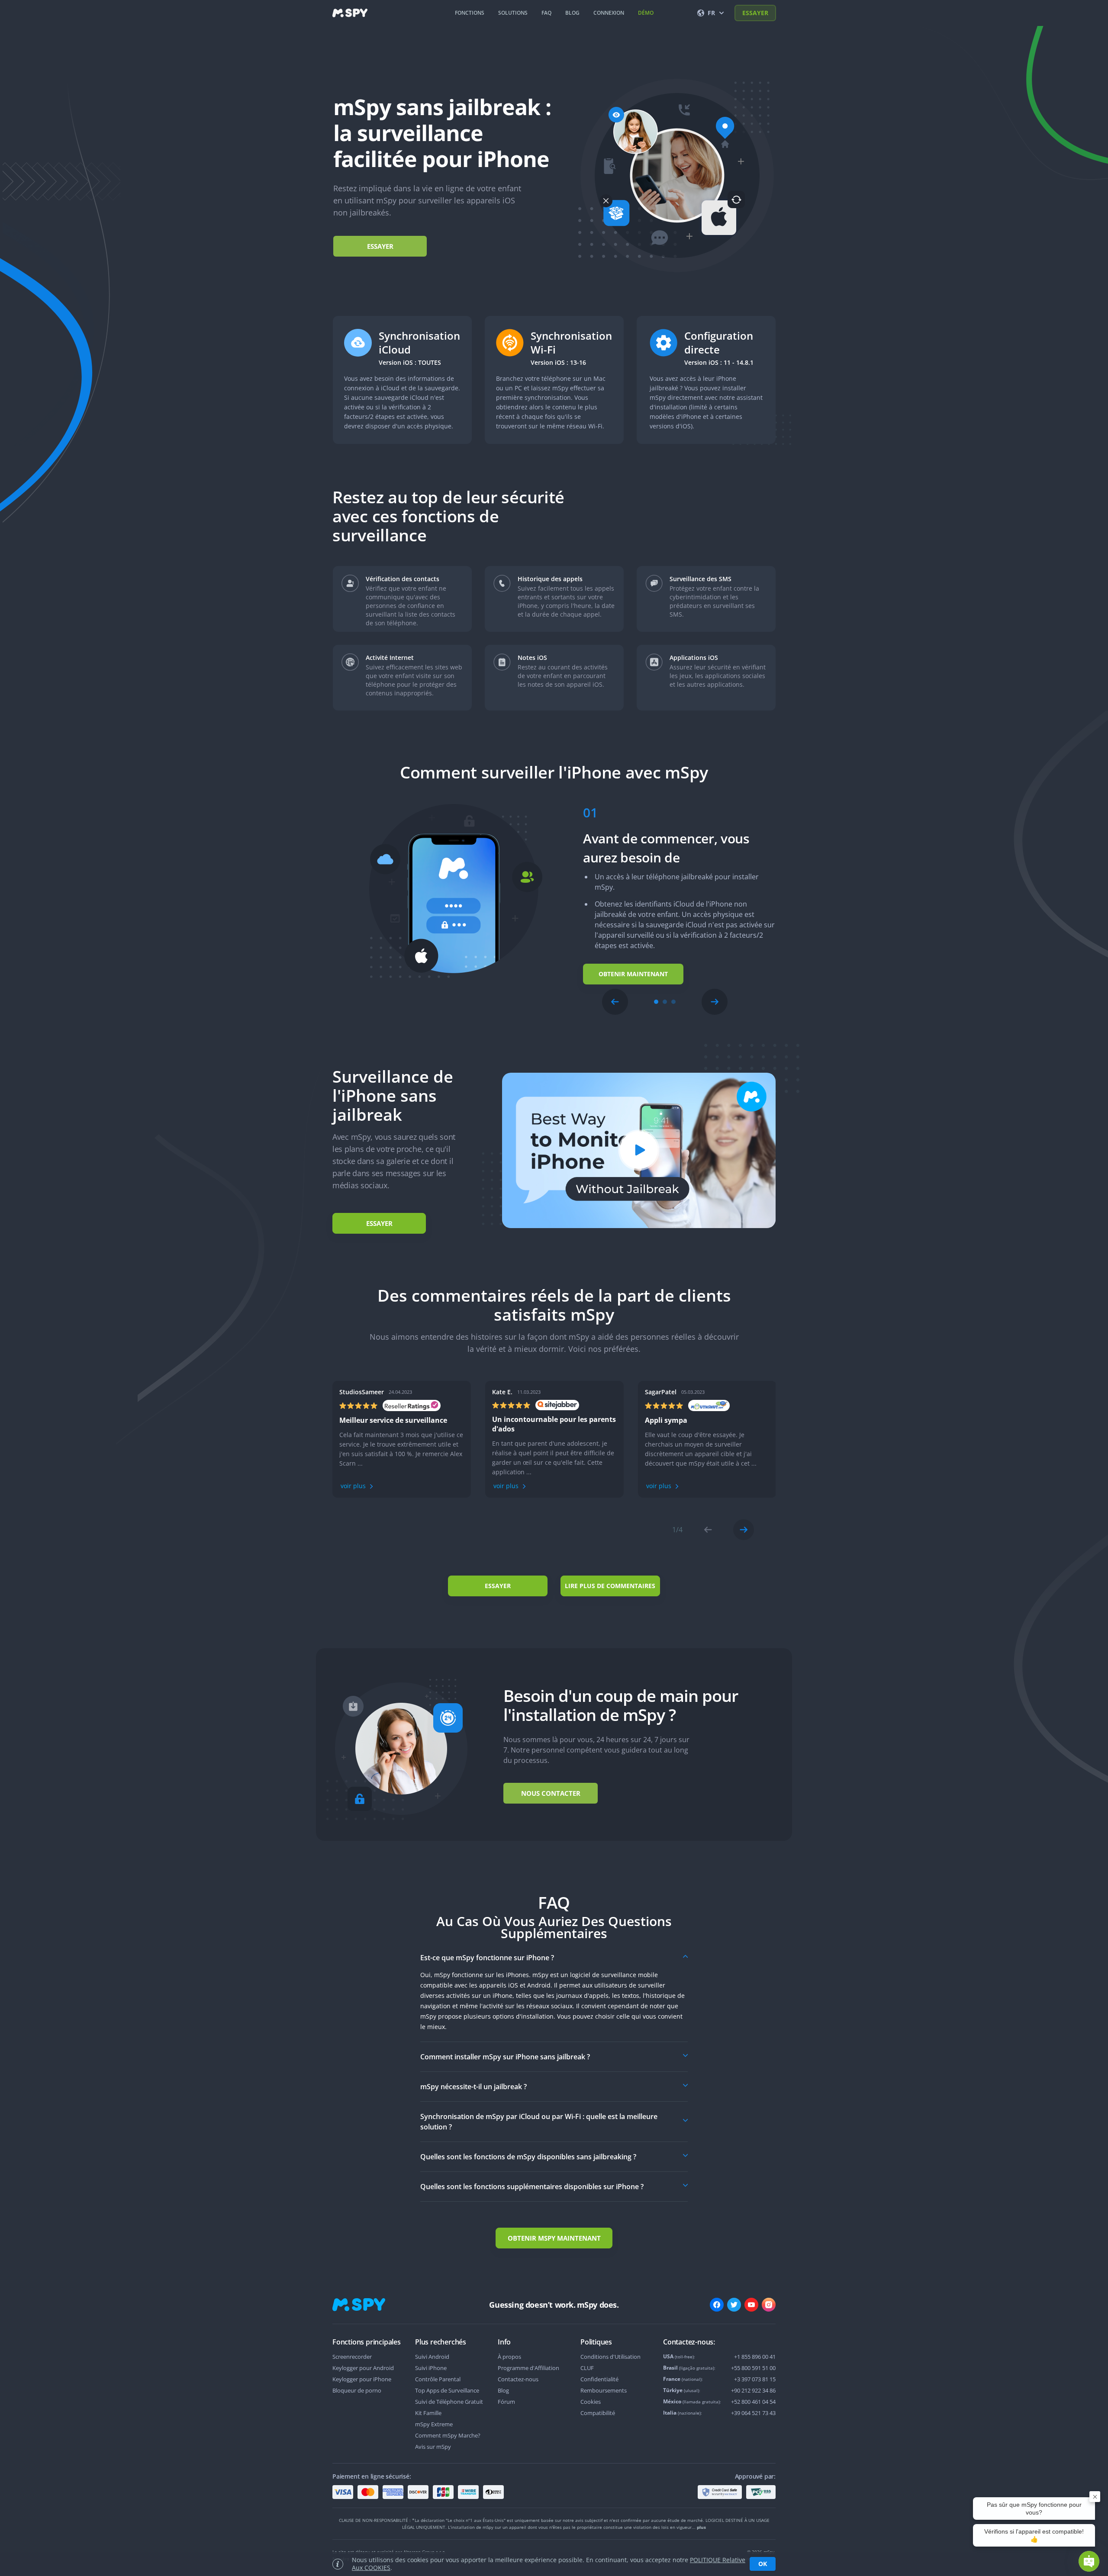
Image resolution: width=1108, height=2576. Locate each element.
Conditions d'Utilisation (610, 2357)
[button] (615, 1002)
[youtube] (751, 2305)
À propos (509, 2357)
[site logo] (350, 13)
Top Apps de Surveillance (447, 2390)
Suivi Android (432, 2357)
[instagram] (769, 2305)
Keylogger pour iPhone (362, 2379)
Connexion (609, 13)
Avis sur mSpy (433, 2447)
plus (701, 2527)
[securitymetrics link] (720, 2492)
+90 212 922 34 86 (753, 2390)
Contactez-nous (518, 2379)
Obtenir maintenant (633, 974)
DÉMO (646, 13)
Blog (503, 2390)
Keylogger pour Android (363, 2368)
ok (763, 2564)
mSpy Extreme (434, 2424)
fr (711, 13)
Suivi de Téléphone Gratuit (449, 2402)
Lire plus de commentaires (610, 1586)
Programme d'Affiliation (528, 2368)
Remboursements (604, 2390)
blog (572, 13)
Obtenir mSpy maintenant (554, 2238)
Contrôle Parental (438, 2379)
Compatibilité (598, 2413)
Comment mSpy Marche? (448, 2435)
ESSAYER (755, 13)
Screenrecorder (352, 2357)
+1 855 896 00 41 (755, 2357)
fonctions (470, 13)
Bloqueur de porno (357, 2390)
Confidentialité (599, 2379)
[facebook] (717, 2305)
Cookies (591, 2402)
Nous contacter (551, 1793)
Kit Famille (428, 2413)
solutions (513, 13)
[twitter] (734, 2305)
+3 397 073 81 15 (755, 2379)
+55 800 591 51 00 (753, 2368)
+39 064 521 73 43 (753, 2413)
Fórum (506, 2402)
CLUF (587, 2368)
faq (546, 13)
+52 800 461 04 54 (753, 2402)
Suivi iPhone (431, 2368)
